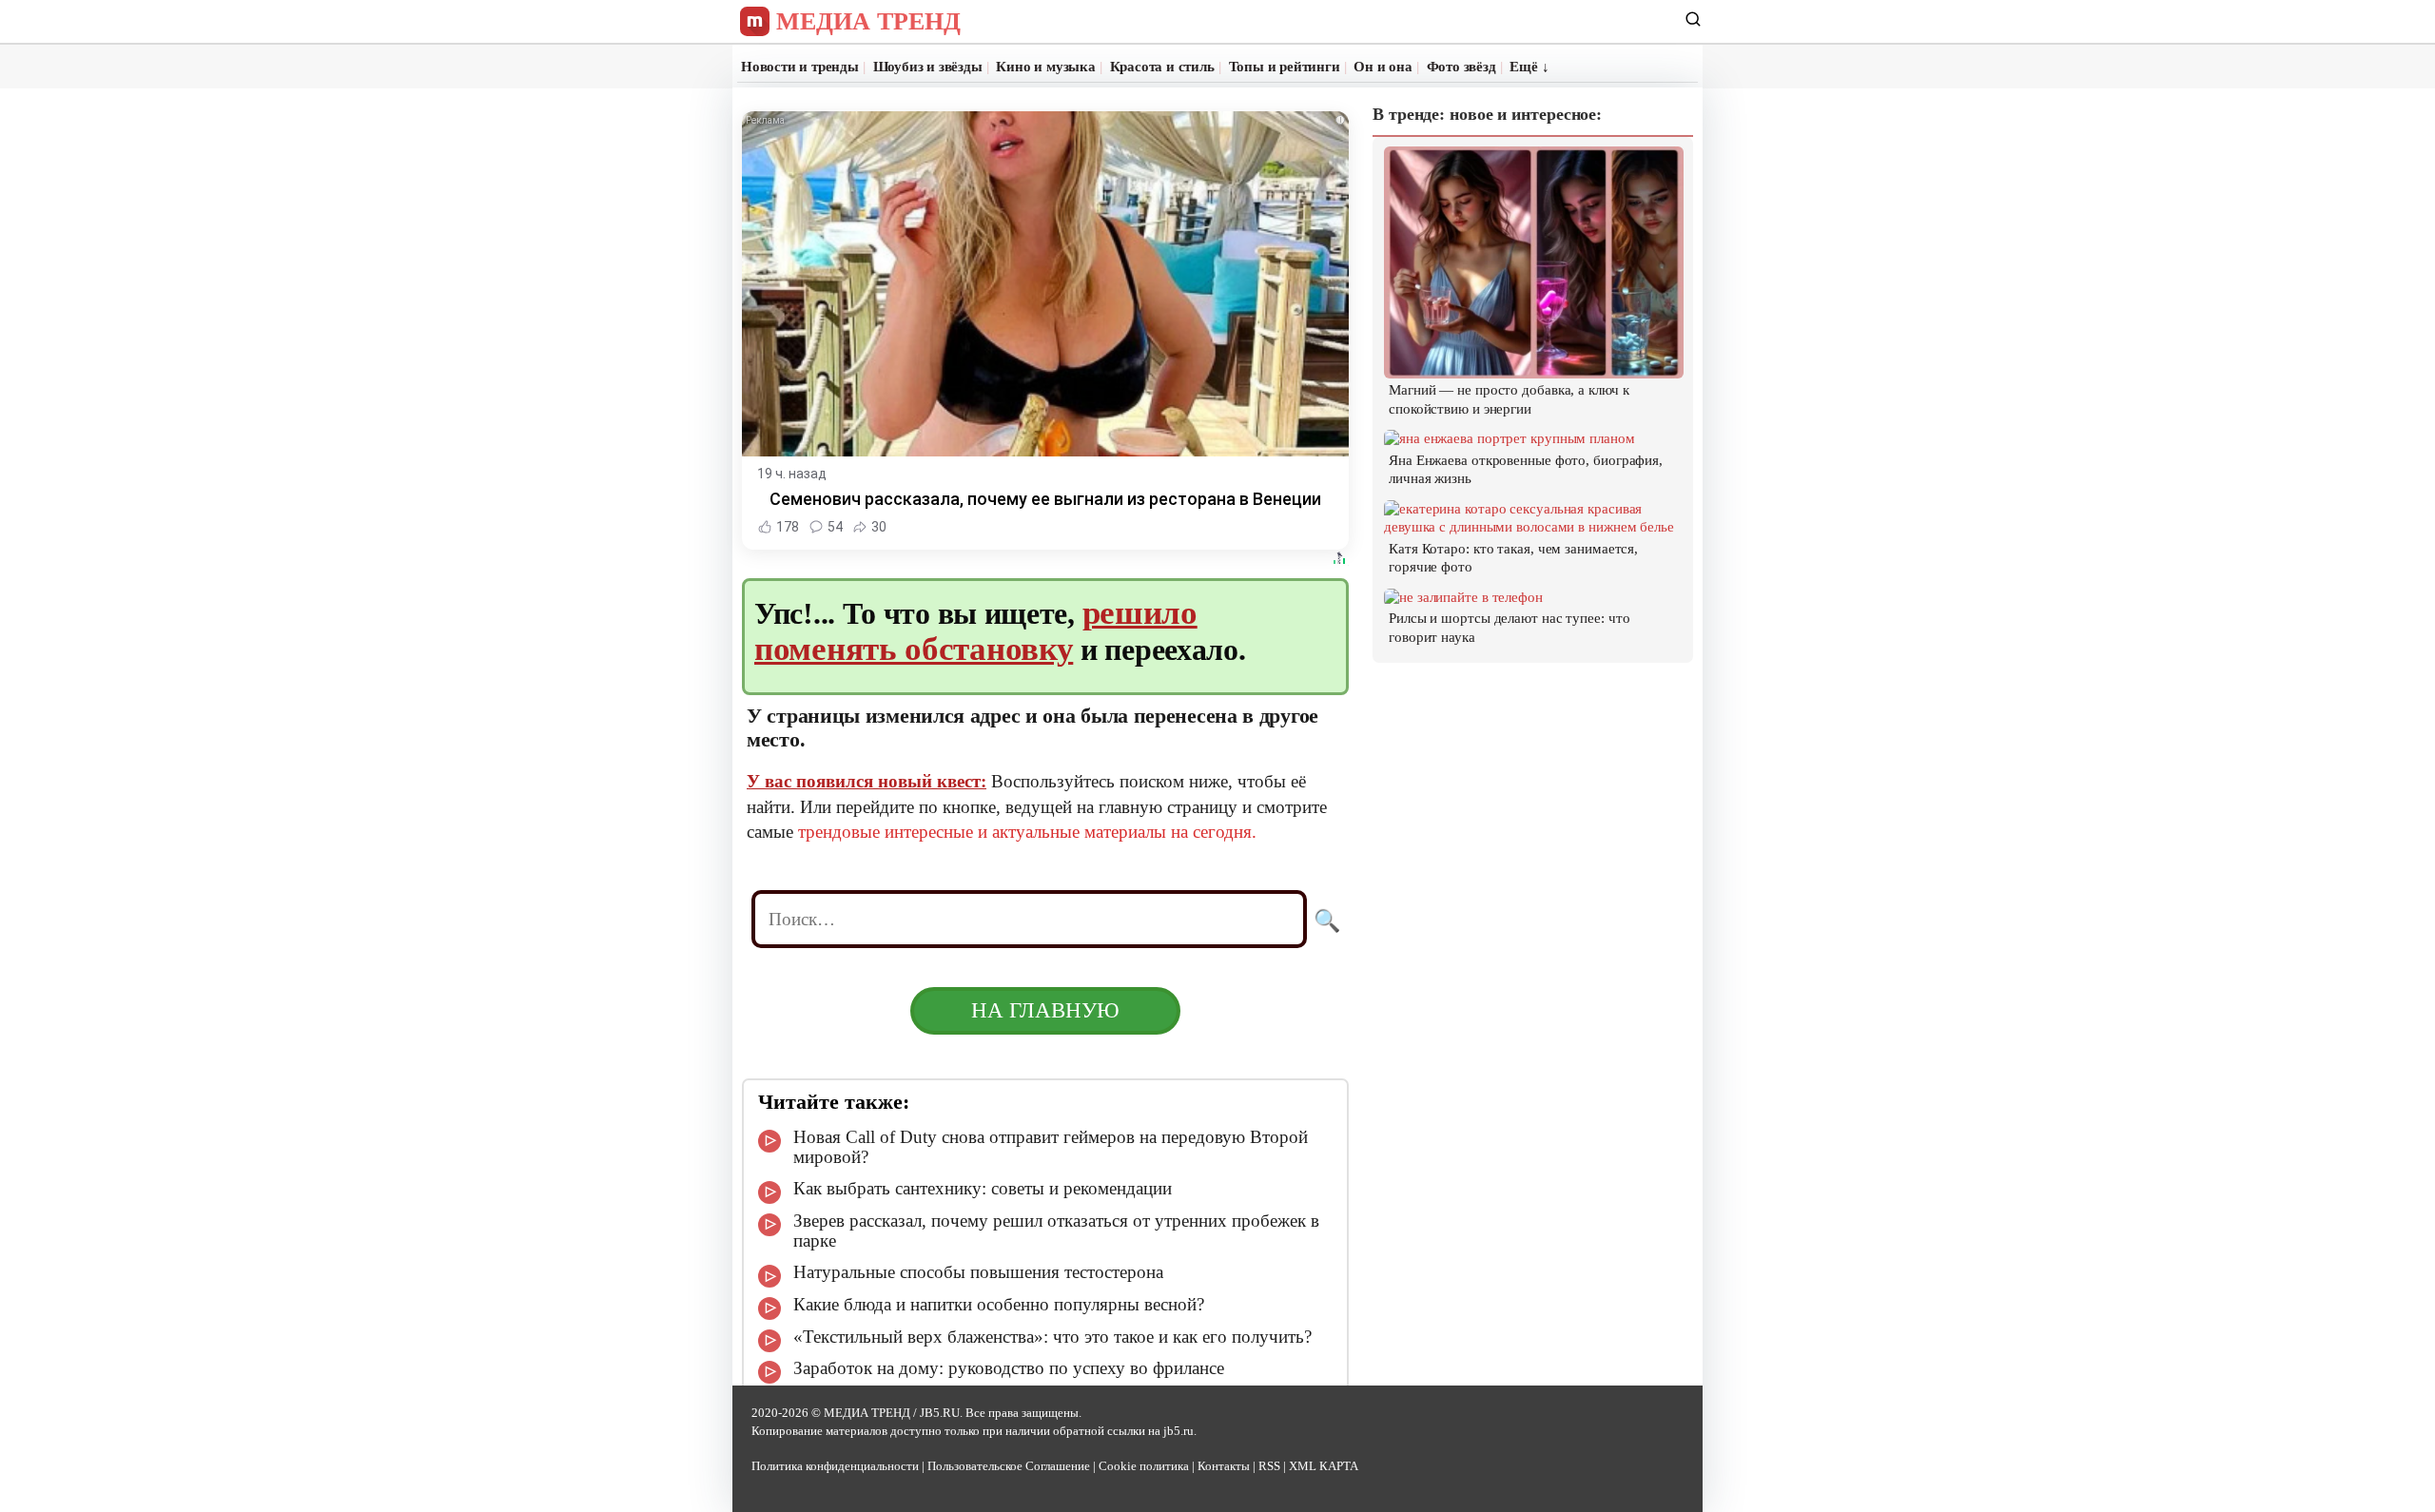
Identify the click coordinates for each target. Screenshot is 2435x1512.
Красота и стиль (1162, 67)
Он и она (1383, 67)
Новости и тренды (800, 67)
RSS (1269, 1466)
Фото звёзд (1461, 67)
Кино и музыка (1045, 67)
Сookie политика (1144, 1466)
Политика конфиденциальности (835, 1466)
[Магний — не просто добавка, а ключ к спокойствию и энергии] (1534, 369)
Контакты (1224, 1466)
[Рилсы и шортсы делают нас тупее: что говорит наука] (1463, 597)
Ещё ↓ (1529, 67)
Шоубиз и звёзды (928, 67)
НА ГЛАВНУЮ (1045, 1010)
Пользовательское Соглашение (1009, 1466)
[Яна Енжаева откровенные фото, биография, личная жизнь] (1510, 438)
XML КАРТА (1324, 1466)
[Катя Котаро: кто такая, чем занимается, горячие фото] (1534, 527)
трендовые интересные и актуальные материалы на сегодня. (1027, 832)
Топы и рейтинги (1285, 67)
